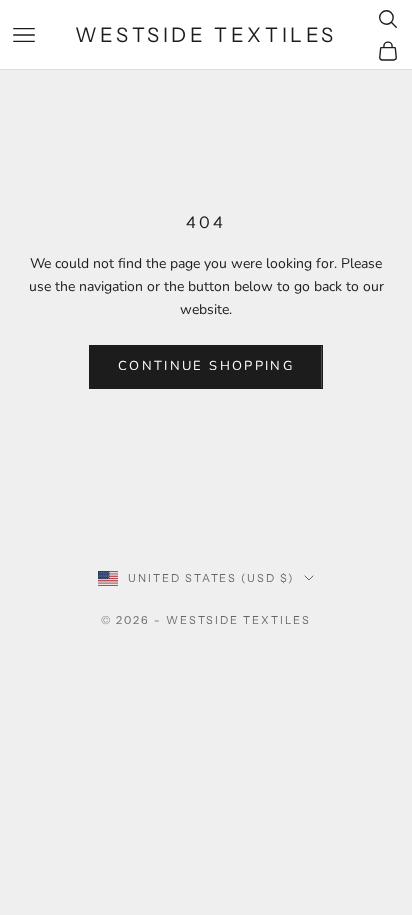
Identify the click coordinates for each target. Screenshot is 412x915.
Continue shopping (206, 366)
